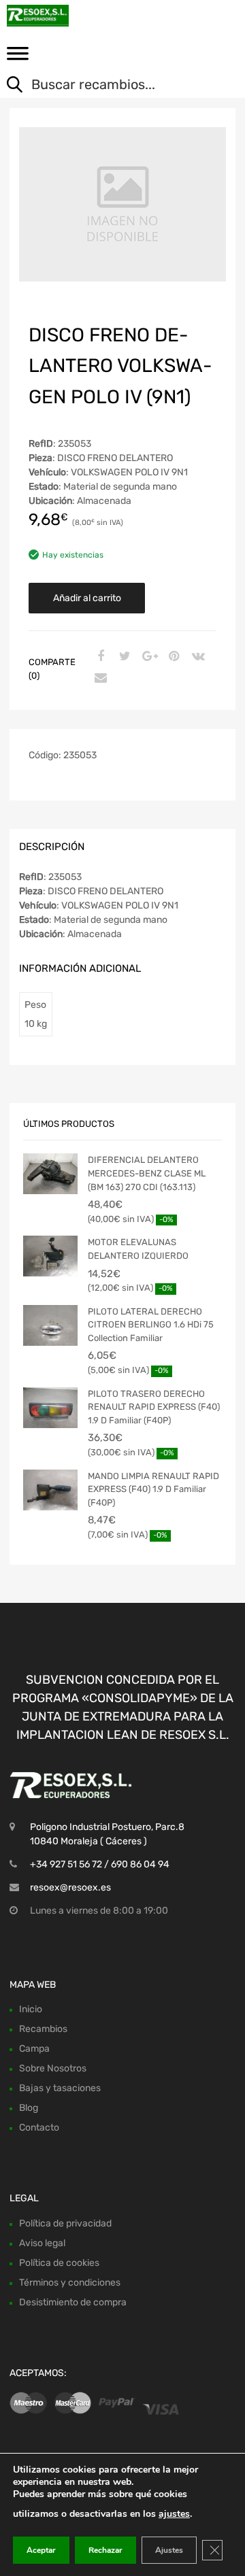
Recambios (43, 2029)
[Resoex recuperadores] (68, 16)
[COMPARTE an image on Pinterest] (172, 657)
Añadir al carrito (87, 598)
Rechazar (105, 2550)
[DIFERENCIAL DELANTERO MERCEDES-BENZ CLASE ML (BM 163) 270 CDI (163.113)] (50, 1174)
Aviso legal (42, 2243)
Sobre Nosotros (53, 2068)
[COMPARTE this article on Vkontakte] (197, 657)
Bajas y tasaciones (60, 2088)
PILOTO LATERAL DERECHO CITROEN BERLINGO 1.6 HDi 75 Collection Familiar (151, 1325)
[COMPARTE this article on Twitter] (123, 657)
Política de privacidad (65, 2223)
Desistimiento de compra (73, 2302)
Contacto (39, 2128)
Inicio (31, 2009)
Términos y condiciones (70, 2283)
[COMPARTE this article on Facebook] (99, 657)
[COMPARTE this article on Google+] (148, 657)
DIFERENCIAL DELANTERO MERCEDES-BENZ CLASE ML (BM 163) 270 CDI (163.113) (147, 1173)
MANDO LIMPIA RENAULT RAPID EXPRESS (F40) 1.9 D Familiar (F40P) (153, 1489)
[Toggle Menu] (18, 58)
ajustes (174, 2514)
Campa (34, 2049)
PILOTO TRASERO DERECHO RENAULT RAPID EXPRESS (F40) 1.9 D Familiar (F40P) (154, 1407)
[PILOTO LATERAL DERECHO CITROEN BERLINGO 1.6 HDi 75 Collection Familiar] (50, 1325)
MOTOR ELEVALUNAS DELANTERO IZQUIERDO (138, 1249)
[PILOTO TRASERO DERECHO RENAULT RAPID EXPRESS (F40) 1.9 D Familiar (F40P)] (50, 1408)
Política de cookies (59, 2263)
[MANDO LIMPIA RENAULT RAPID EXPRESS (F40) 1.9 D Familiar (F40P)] (50, 1490)
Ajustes (169, 2550)
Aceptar (41, 2550)
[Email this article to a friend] (99, 679)
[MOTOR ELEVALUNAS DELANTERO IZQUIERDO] (50, 1256)
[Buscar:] (112, 86)
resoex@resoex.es (70, 1887)
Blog (29, 2108)
